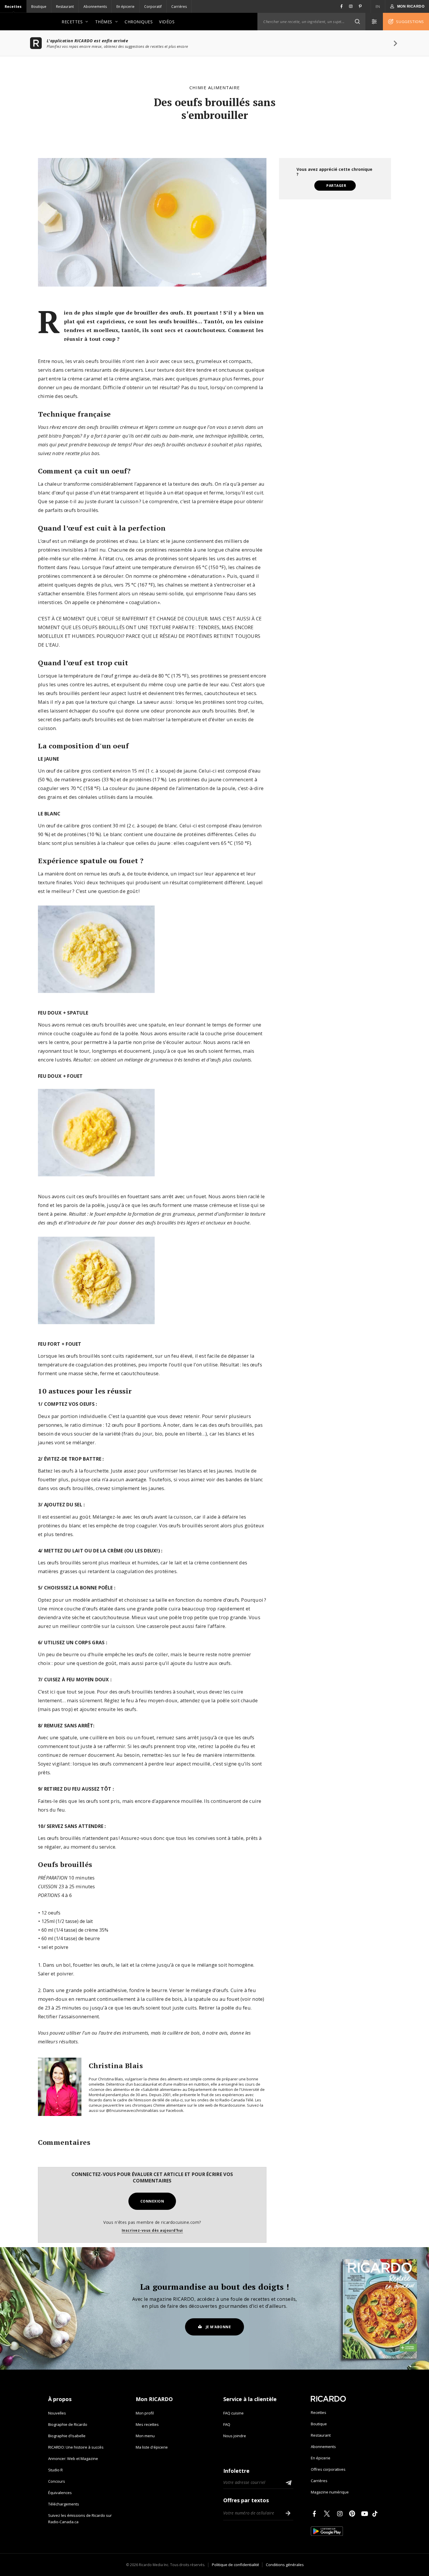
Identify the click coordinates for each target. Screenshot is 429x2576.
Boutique (39, 7)
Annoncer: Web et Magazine (73, 2459)
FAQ (227, 2424)
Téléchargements (64, 2504)
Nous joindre (235, 2436)
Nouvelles (57, 2413)
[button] (357, 22)
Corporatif (153, 7)
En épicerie (125, 7)
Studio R (55, 2470)
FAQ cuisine (233, 2413)
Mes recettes (147, 2424)
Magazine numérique (330, 2492)
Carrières (179, 7)
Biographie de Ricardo (68, 2424)
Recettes (13, 7)
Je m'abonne (218, 2327)
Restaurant (65, 7)
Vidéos (167, 22)
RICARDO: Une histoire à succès (76, 2447)
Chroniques (139, 22)
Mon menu (145, 2436)
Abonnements (95, 7)
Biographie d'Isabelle (67, 2436)
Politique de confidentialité (236, 2565)
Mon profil (145, 2413)
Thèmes (104, 22)
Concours (57, 2481)
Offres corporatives (328, 2469)
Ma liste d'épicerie (152, 2447)
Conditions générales (285, 2565)
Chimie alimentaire (215, 87)
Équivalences (60, 2493)
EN (378, 7)
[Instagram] (341, 2514)
